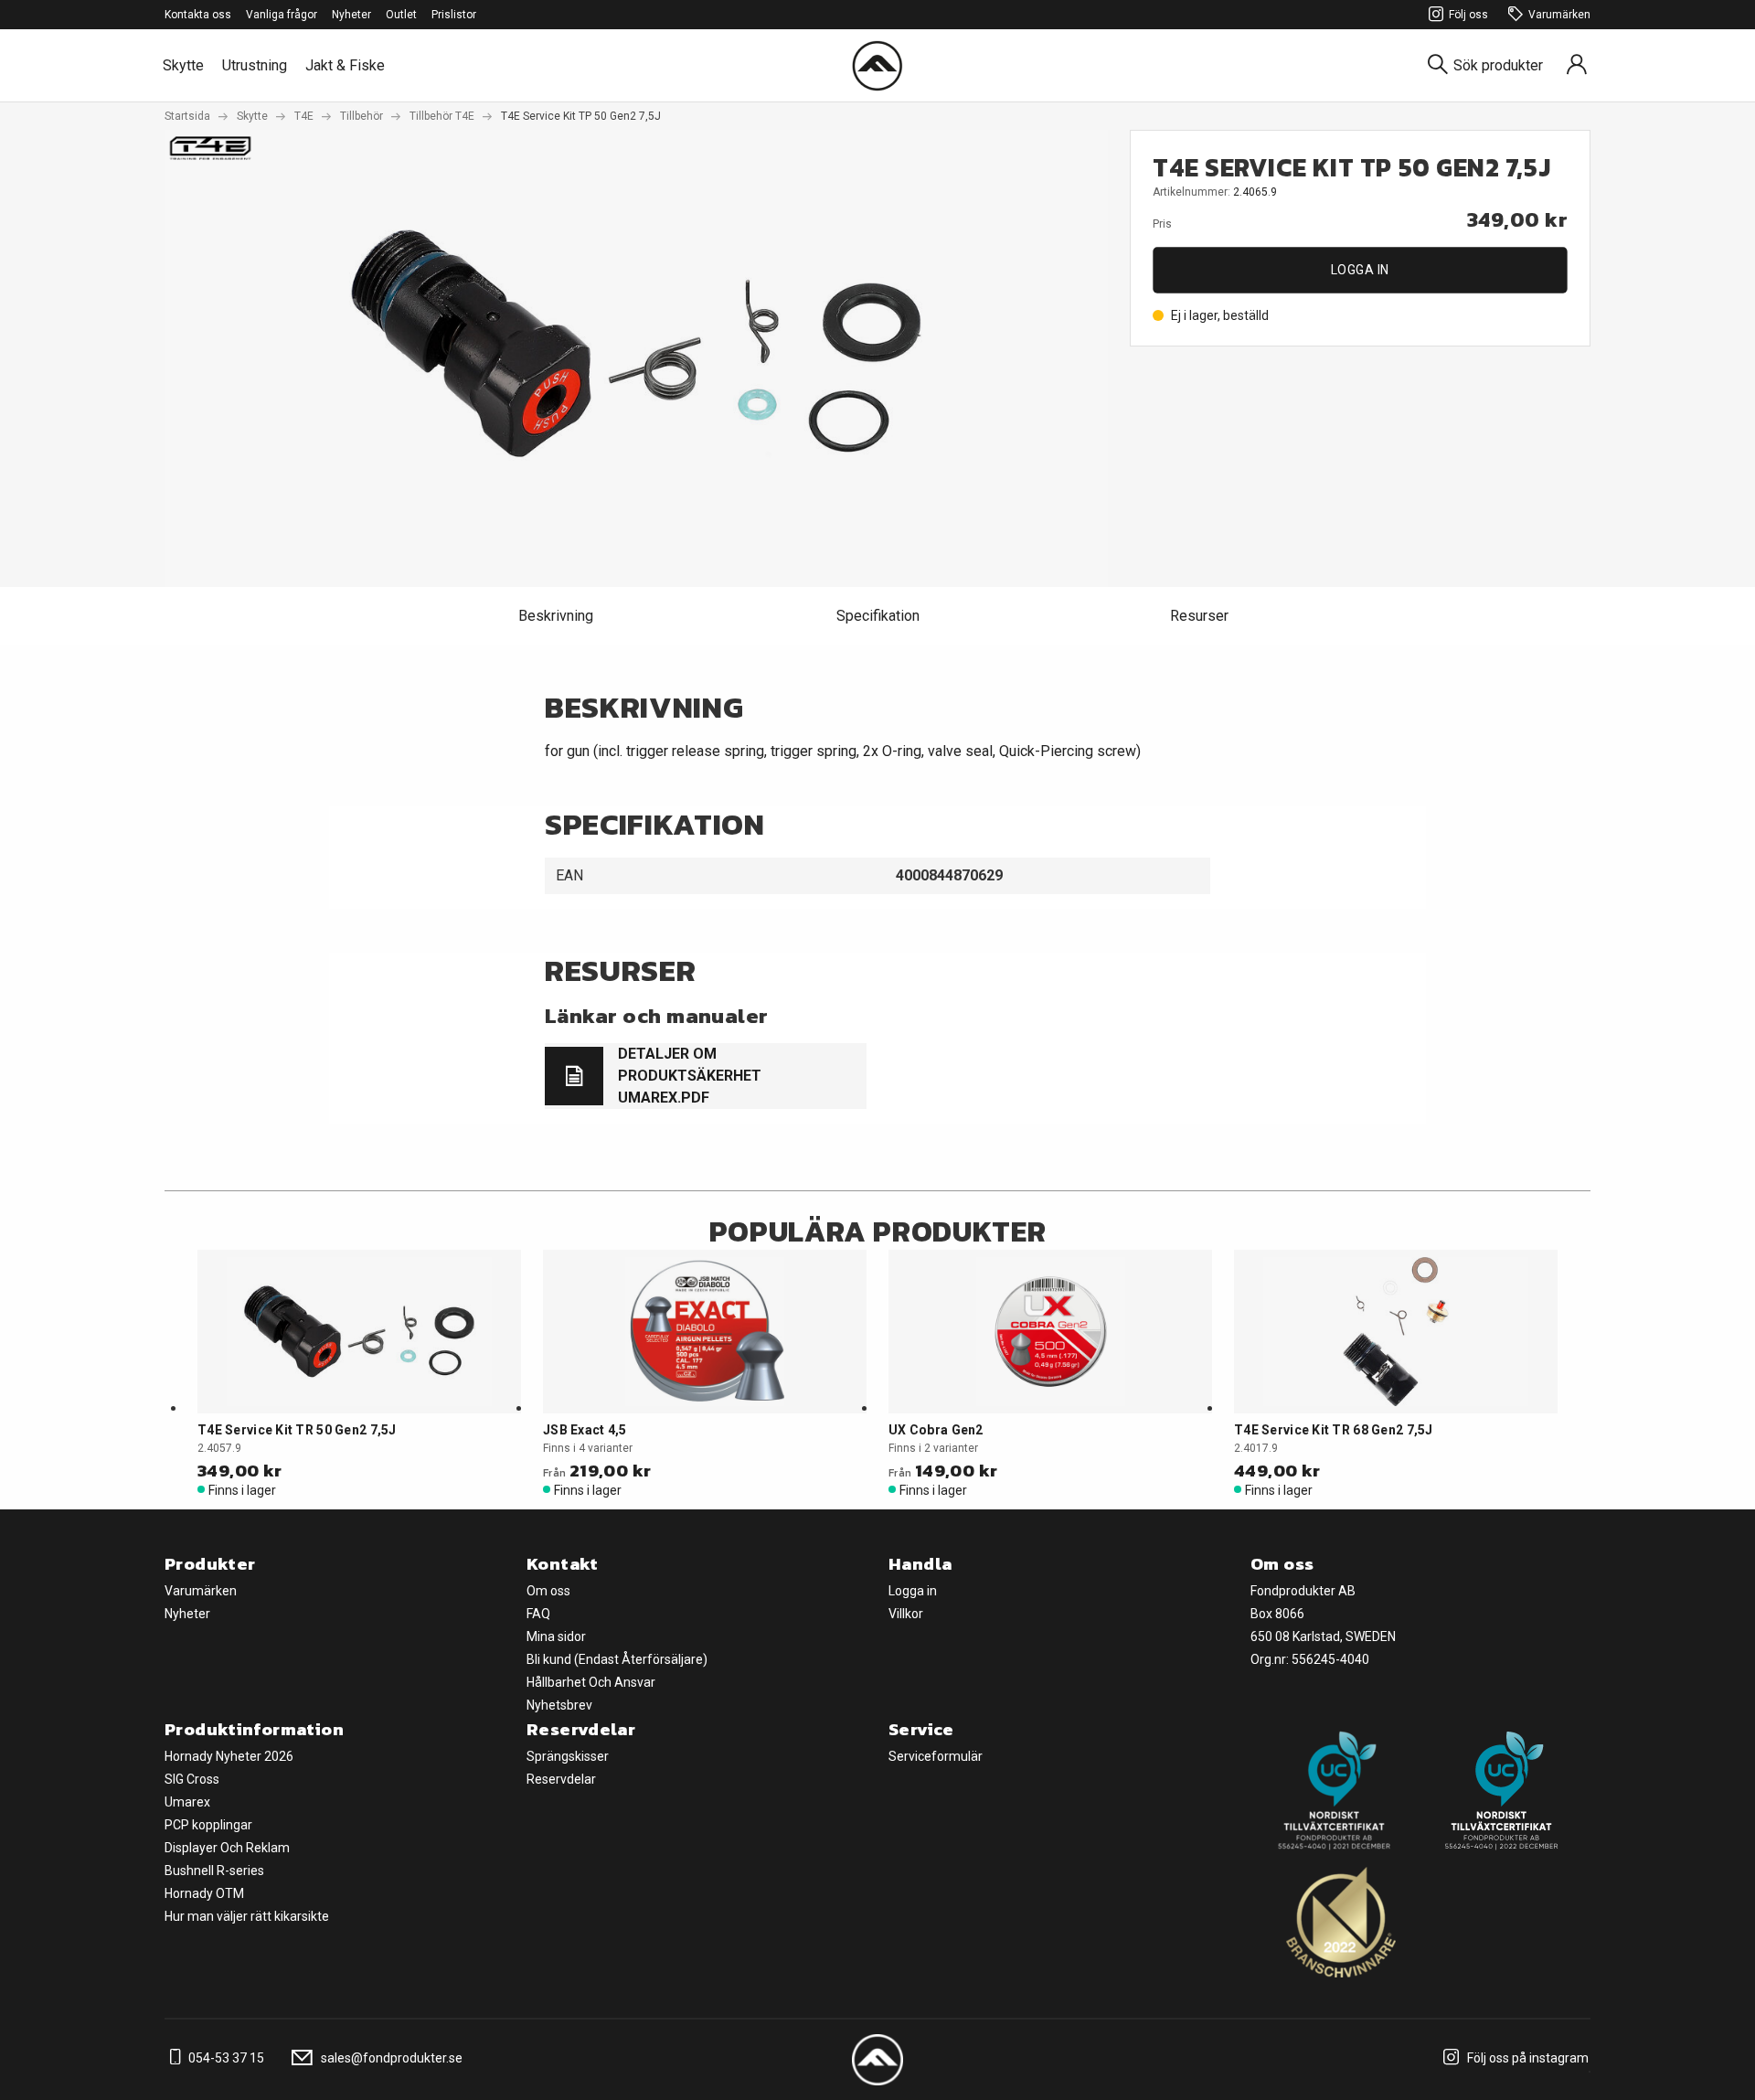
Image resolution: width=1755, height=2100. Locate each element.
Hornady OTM (204, 1893)
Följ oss (1468, 15)
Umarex (187, 1802)
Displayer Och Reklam (227, 1848)
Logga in (1360, 270)
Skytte (183, 65)
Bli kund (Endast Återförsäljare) (617, 1659)
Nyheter (351, 15)
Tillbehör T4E (442, 116)
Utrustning (255, 65)
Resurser (1199, 616)
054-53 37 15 (225, 2058)
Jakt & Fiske (345, 65)
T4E (304, 116)
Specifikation (878, 616)
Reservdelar (561, 1779)
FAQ (538, 1614)
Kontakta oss (198, 15)
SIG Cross (192, 1779)
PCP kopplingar (208, 1825)
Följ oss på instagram (1526, 2058)
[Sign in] (1577, 65)
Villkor (906, 1614)
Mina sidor (556, 1636)
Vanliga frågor (282, 15)
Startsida (187, 116)
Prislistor (454, 15)
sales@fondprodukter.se (390, 2058)
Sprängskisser (568, 1756)
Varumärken (1559, 15)
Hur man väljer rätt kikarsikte (247, 1916)
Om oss (548, 1591)
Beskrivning (556, 616)
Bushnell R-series (214, 1871)
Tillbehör (362, 116)
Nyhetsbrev (559, 1705)
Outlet (401, 15)
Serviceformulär (936, 1756)
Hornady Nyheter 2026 (229, 1756)
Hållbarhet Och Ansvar (591, 1682)
